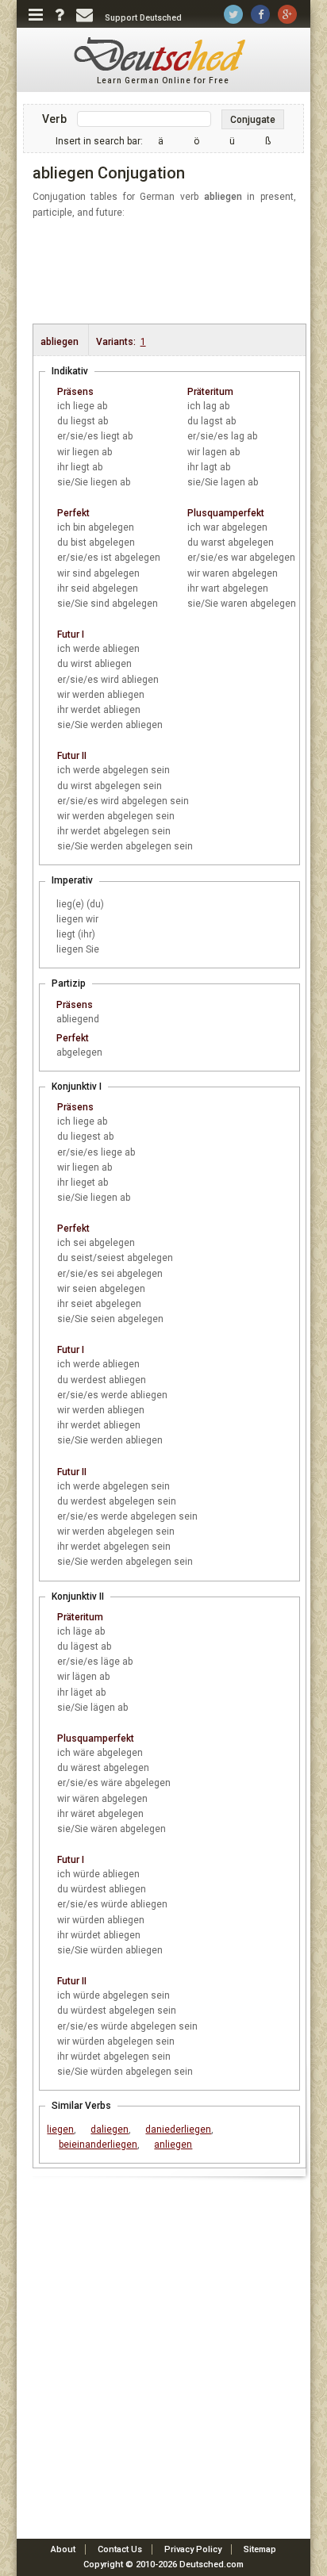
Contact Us (120, 2549)
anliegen (173, 2145)
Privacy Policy (193, 2549)
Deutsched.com (212, 2564)
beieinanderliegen (98, 2145)
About (63, 2549)
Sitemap (260, 2549)
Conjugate (253, 120)
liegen (60, 2129)
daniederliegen (178, 2129)
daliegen (110, 2129)
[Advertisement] (172, 272)
